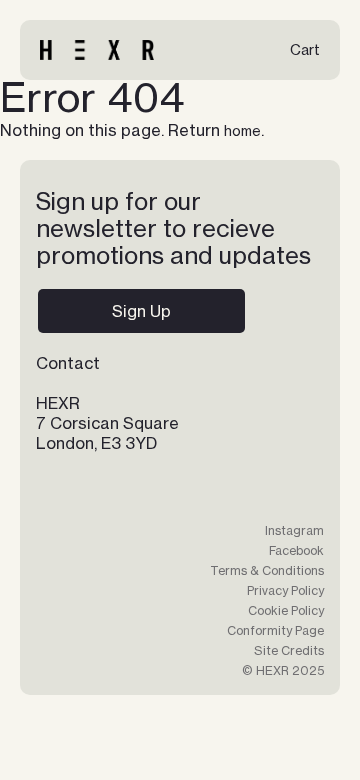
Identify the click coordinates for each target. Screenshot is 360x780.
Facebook (296, 550)
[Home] (97, 50)
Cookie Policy (286, 610)
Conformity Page (275, 630)
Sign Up (141, 311)
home (242, 130)
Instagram (294, 530)
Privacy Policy (285, 590)
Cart (305, 49)
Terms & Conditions (267, 570)
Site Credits (289, 650)
